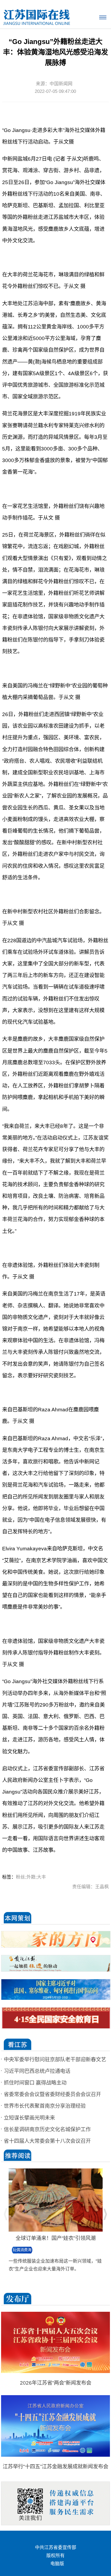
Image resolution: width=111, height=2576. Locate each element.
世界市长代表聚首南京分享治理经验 (45, 2106)
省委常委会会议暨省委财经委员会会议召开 (52, 2094)
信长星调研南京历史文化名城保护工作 (47, 2129)
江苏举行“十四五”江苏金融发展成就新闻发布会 (55, 2467)
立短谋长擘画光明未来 (29, 2118)
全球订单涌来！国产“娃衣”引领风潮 (56, 2238)
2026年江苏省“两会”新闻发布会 (56, 2383)
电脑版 (57, 2564)
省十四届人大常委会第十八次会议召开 (47, 2141)
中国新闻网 (61, 84)
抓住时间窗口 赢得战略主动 (35, 2083)
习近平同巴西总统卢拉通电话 (37, 2071)
